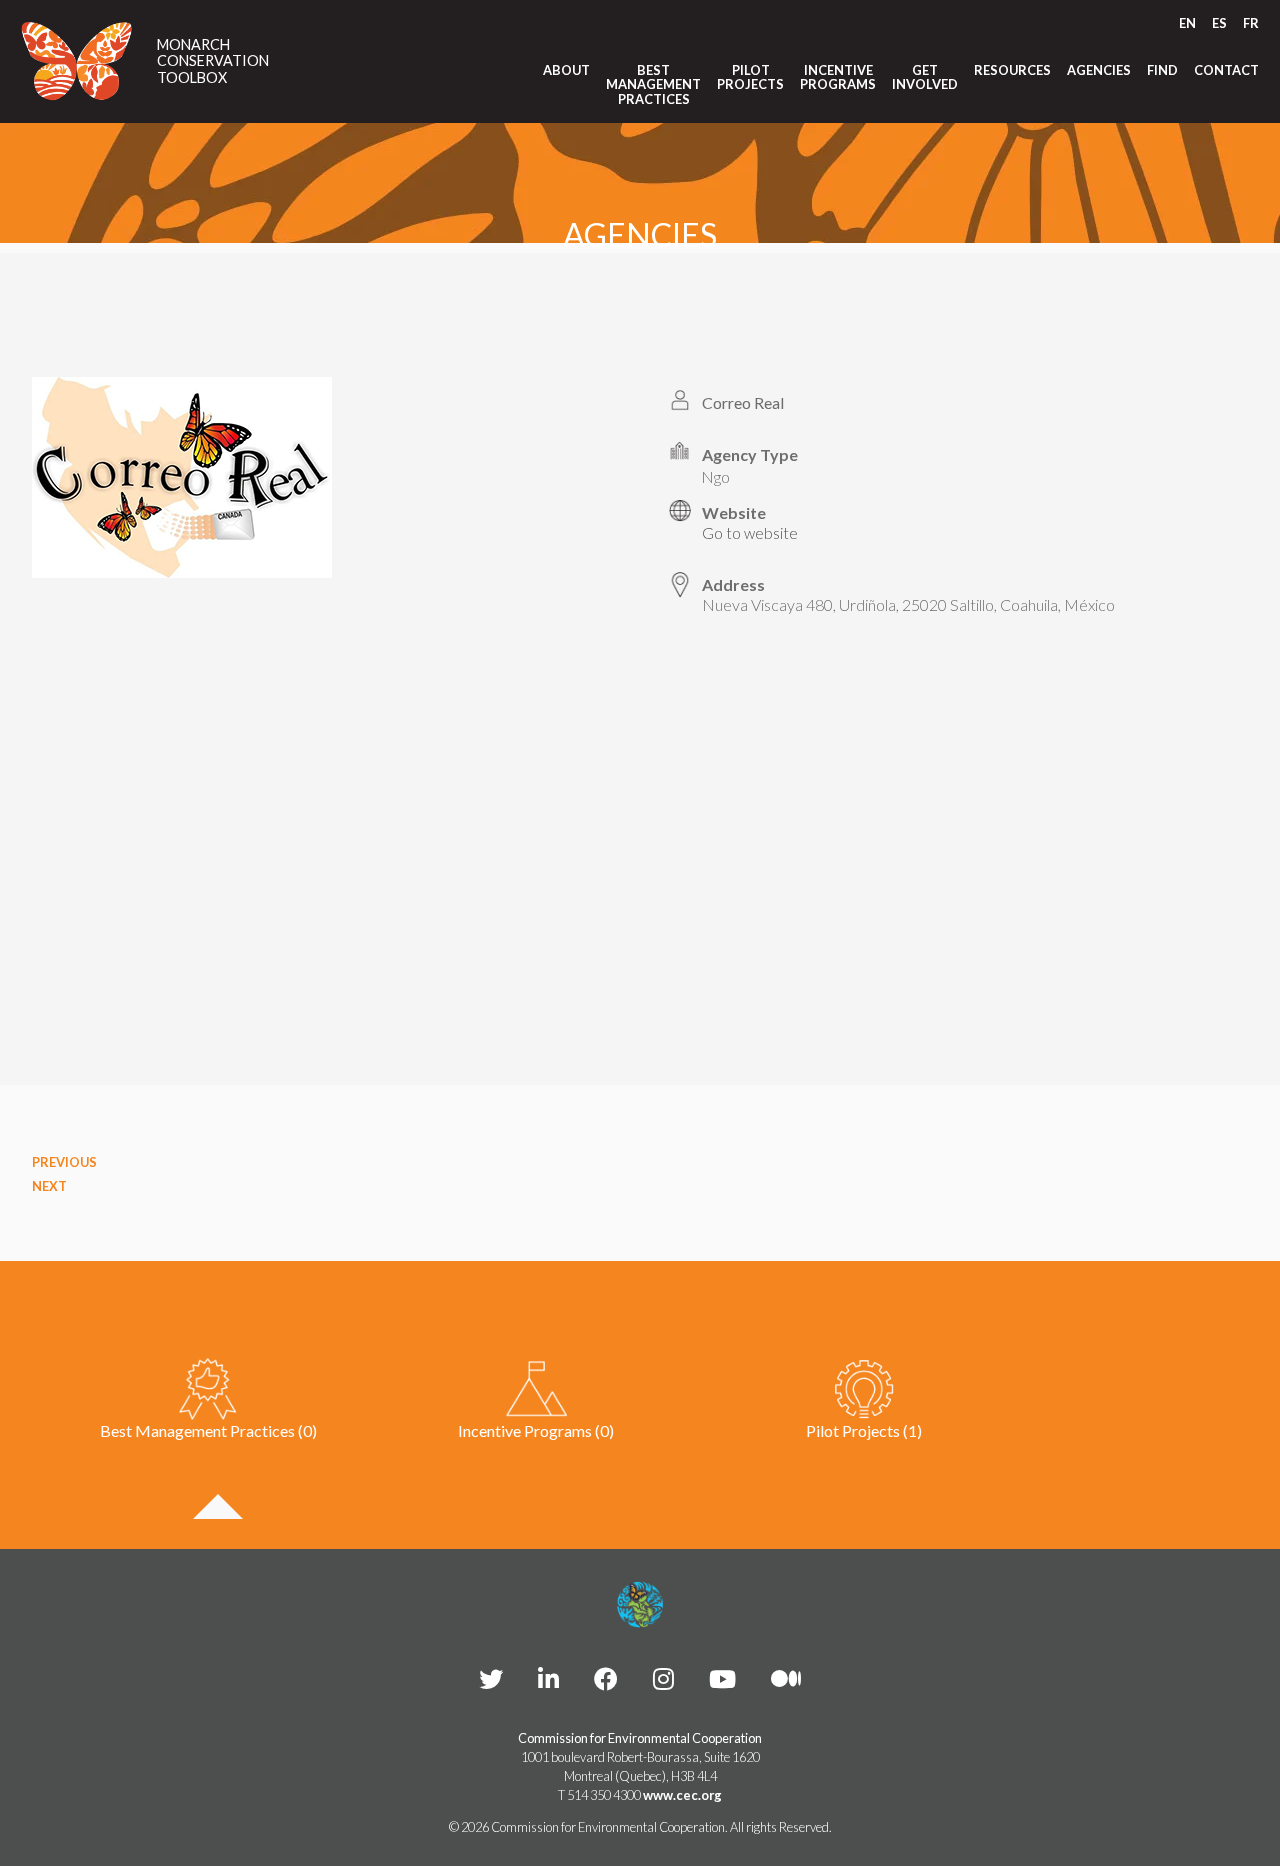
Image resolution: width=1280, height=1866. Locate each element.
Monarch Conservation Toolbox (213, 61)
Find (1162, 70)
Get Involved (925, 77)
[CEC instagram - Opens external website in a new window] (663, 1678)
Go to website (750, 533)
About (566, 70)
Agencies (1099, 70)
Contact (1226, 70)
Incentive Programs (838, 77)
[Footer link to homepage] (640, 1605)
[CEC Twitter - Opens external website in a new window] (491, 1678)
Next (49, 1186)
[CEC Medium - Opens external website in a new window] (786, 1678)
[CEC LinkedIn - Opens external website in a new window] (548, 1678)
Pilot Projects (750, 77)
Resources (1012, 70)
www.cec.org (682, 1795)
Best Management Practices (653, 84)
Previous (64, 1162)
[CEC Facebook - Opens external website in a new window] (606, 1678)
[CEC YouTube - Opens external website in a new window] (722, 1678)
